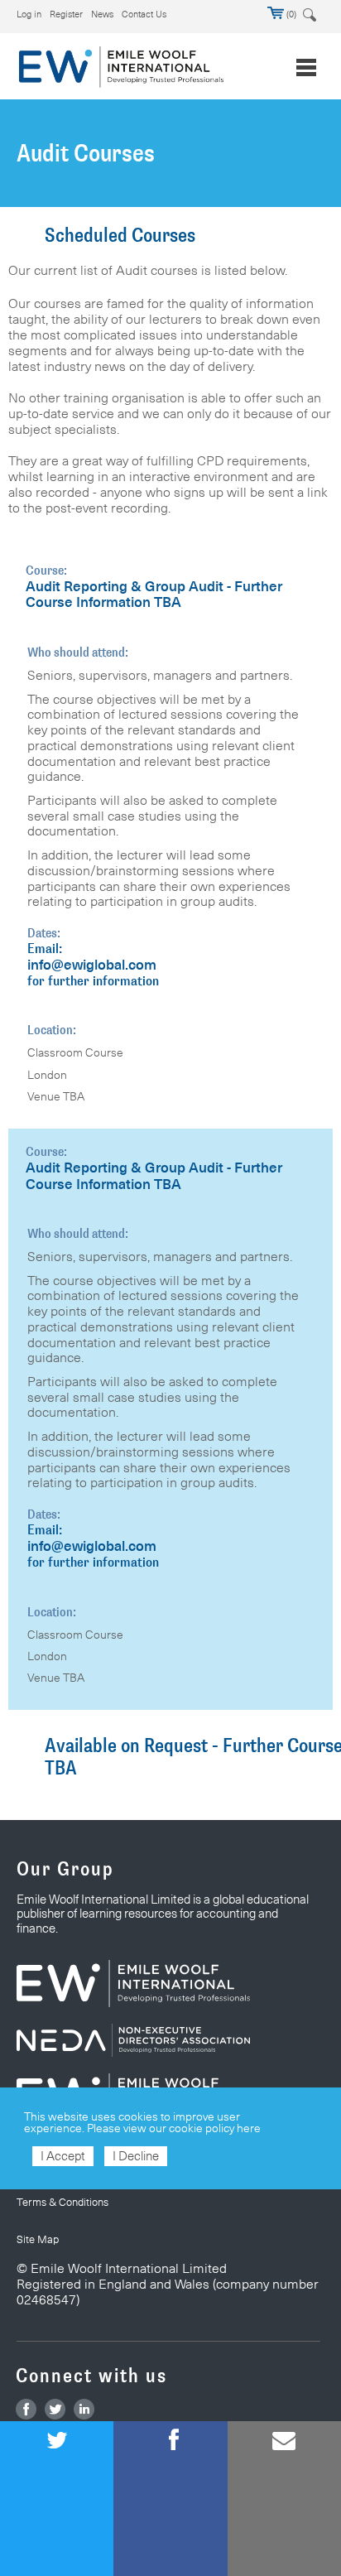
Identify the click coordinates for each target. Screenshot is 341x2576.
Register (66, 14)
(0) (290, 14)
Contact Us (144, 14)
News (102, 14)
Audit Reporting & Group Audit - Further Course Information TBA (154, 595)
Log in (29, 14)
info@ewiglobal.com (92, 965)
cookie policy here (215, 2128)
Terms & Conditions (62, 2202)
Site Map (38, 2239)
